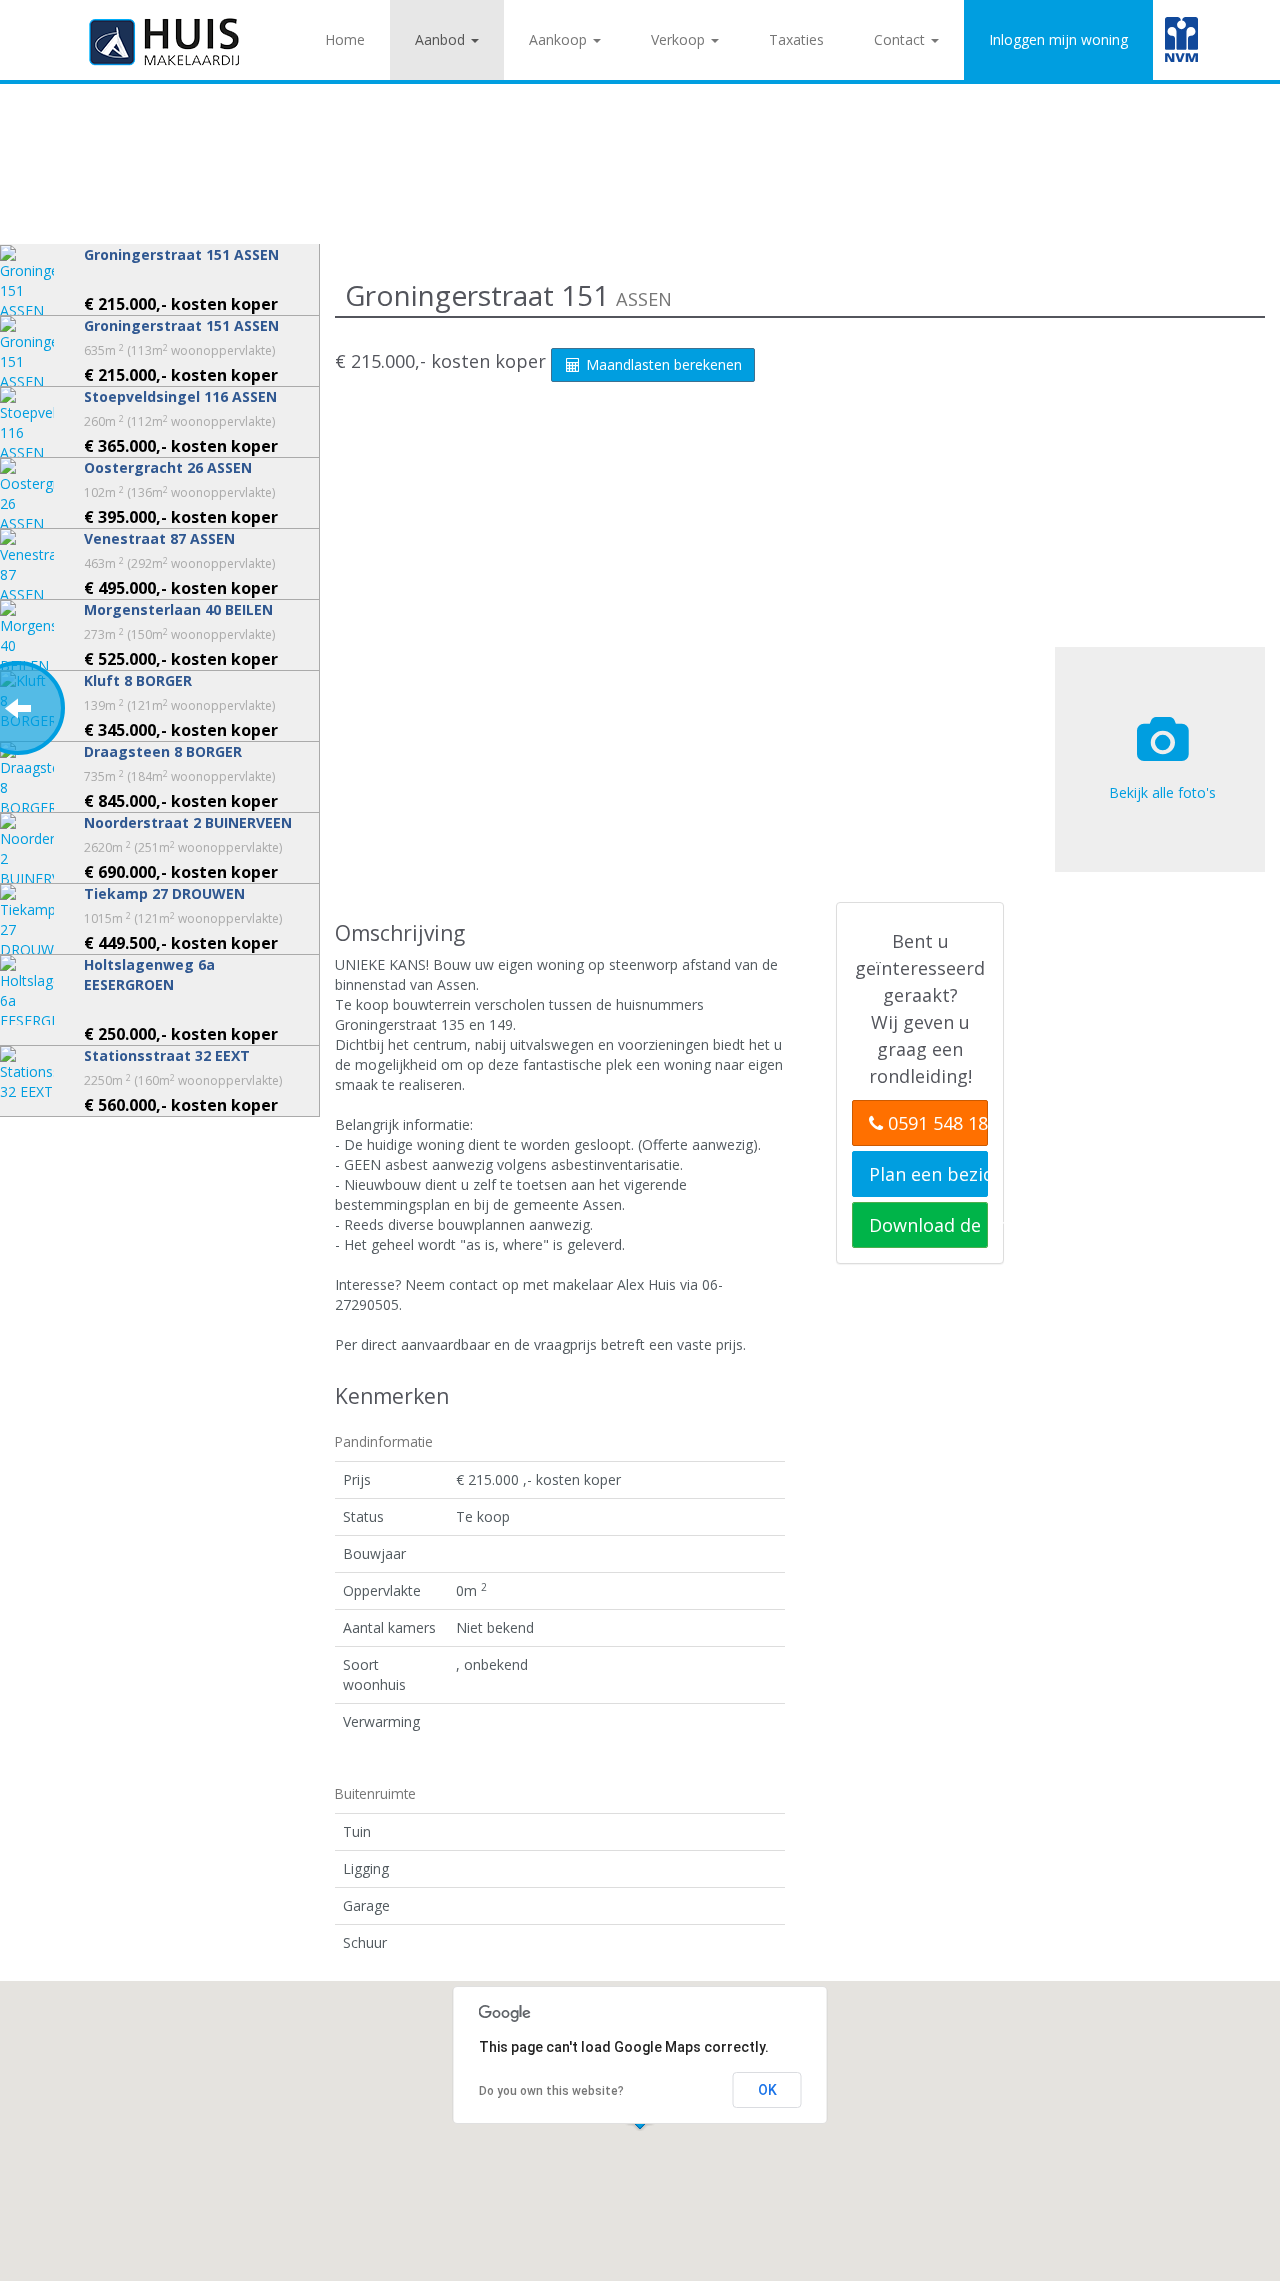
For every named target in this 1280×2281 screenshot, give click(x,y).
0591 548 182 (935, 1123)
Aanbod (442, 39)
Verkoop (680, 39)
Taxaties (796, 39)
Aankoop (560, 39)
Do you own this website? (551, 2091)
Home (345, 39)
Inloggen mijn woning (1058, 39)
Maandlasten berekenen (662, 364)
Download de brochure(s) (928, 1225)
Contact (901, 39)
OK (767, 2090)
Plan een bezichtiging (928, 1174)
